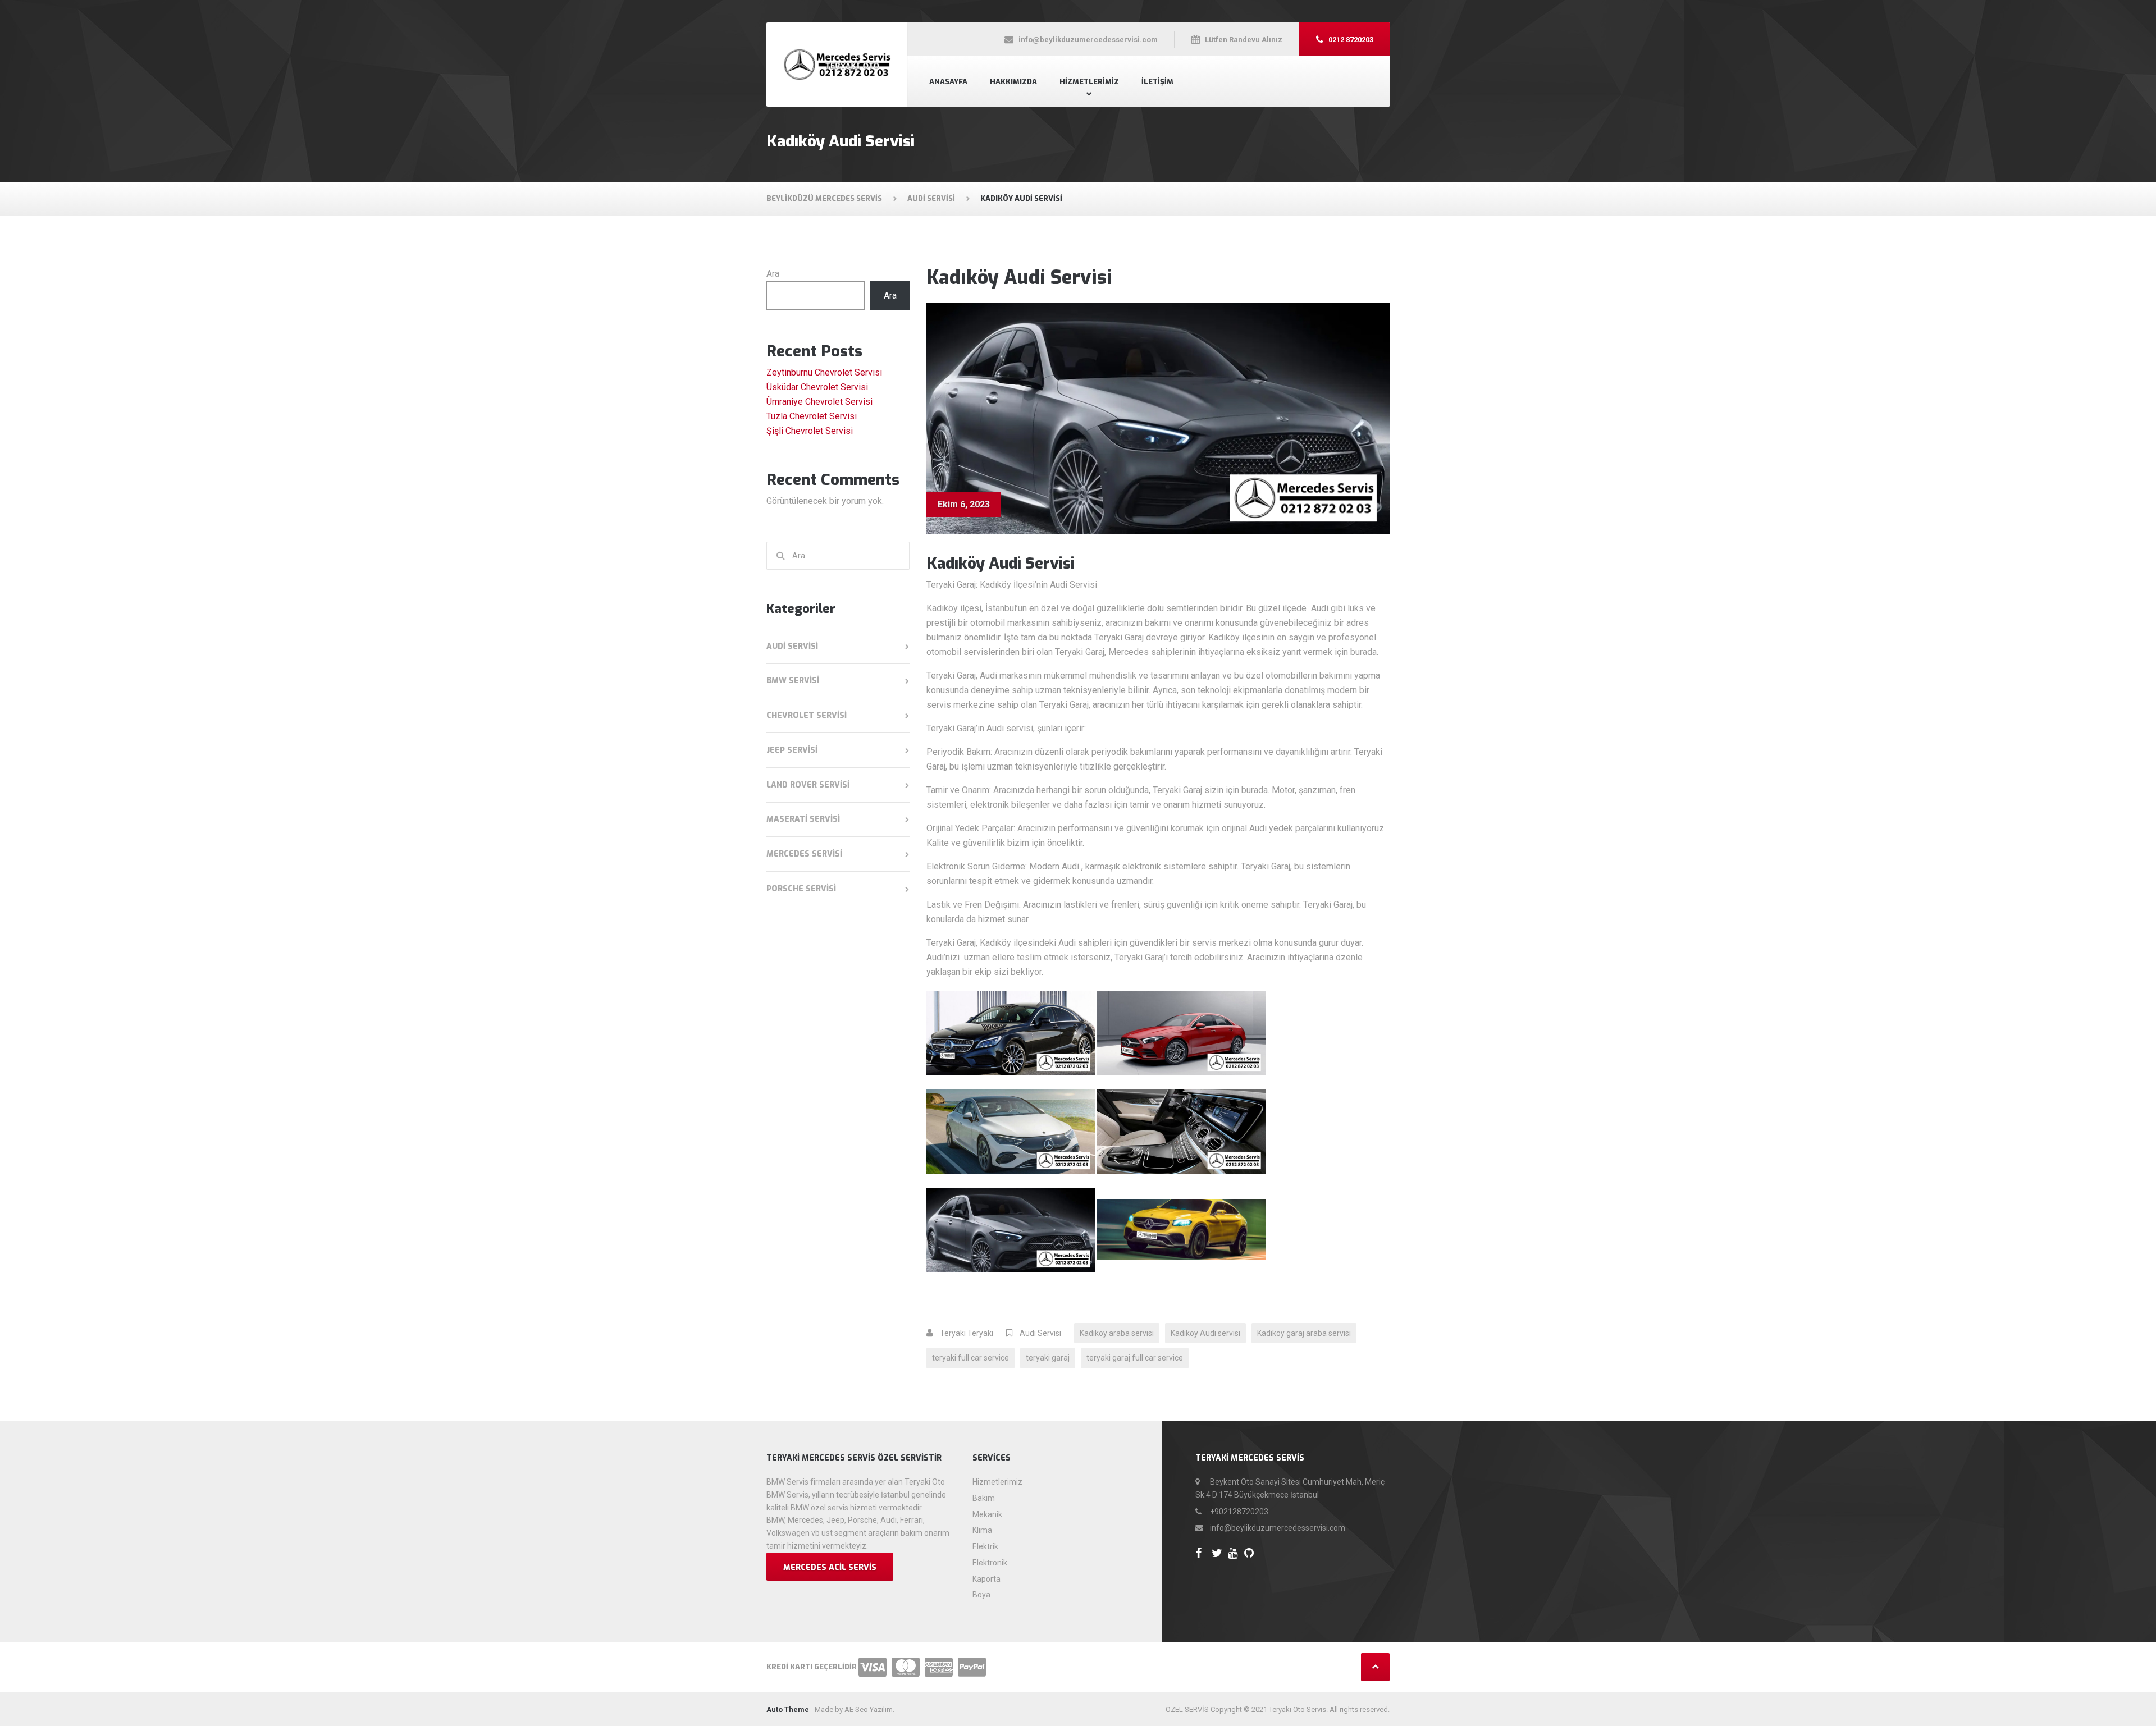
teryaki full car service (970, 1358)
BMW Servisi (793, 681)
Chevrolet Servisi (807, 715)
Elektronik (990, 1563)
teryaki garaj (1048, 1358)
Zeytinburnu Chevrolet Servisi (824, 372)
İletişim (1157, 82)
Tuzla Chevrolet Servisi (812, 416)
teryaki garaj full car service (1135, 1358)
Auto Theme (788, 1709)
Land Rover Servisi (808, 785)
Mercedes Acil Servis (830, 1567)
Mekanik (987, 1514)
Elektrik (985, 1546)
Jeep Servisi (792, 750)
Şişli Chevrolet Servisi (810, 431)
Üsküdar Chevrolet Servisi (817, 387)
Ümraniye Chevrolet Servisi (819, 402)
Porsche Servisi (801, 889)
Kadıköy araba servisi (1117, 1333)
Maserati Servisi (803, 819)
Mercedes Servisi (804, 854)
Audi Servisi (1040, 1333)
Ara (773, 274)
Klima (982, 1530)
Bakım (984, 1498)
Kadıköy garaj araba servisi (1304, 1333)
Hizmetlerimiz (1089, 82)
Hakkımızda (1013, 82)
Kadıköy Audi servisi (1205, 1333)
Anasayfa (948, 82)
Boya (981, 1595)
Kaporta (986, 1579)
